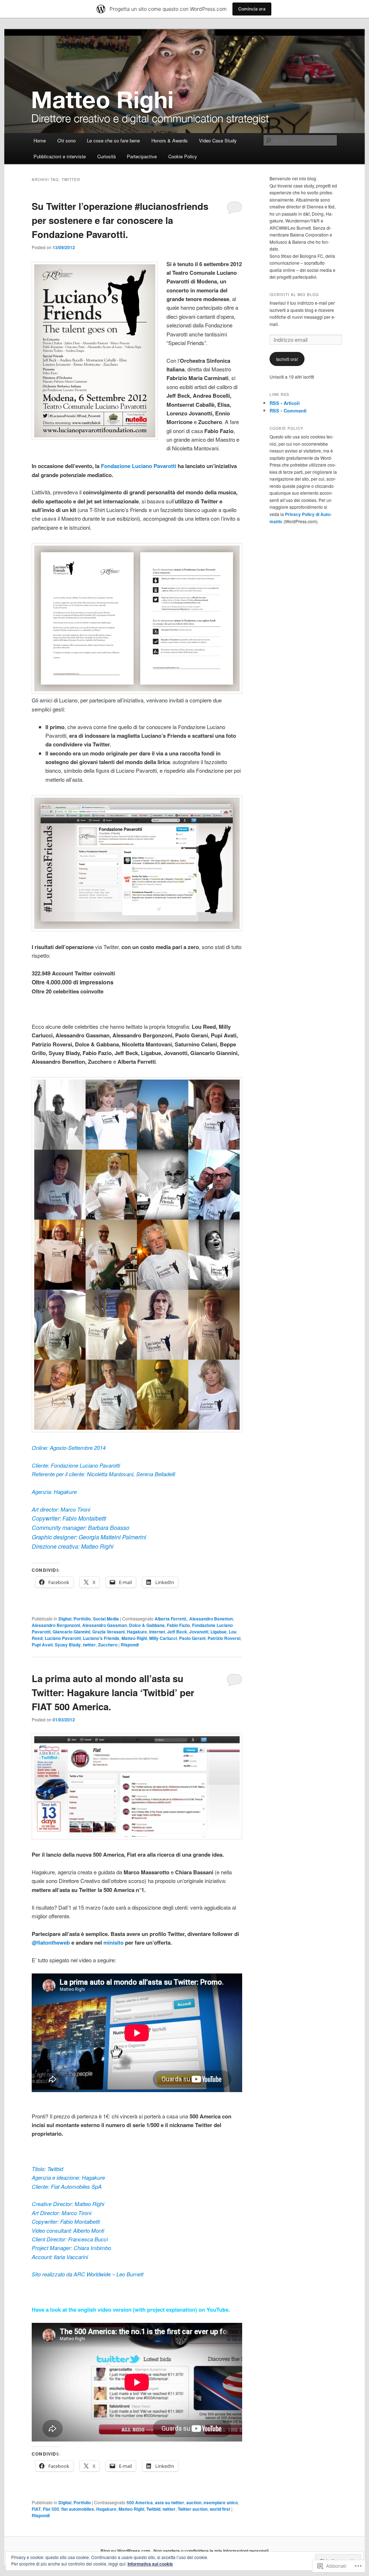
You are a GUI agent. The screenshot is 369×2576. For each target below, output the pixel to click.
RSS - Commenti (288, 411)
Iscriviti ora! (287, 359)
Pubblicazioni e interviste (60, 156)
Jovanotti (199, 1632)
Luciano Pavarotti (63, 1638)
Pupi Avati (42, 1645)
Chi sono (66, 140)
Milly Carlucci (163, 1638)
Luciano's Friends (101, 1638)
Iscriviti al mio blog (294, 295)
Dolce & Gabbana (147, 1625)
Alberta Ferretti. (171, 1619)
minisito (114, 1942)
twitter (89, 1645)
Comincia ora (252, 9)
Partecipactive (142, 156)
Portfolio (82, 1619)
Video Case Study (218, 140)
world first (220, 2509)
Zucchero (108, 1645)
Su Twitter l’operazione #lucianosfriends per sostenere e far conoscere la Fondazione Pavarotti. (120, 220)
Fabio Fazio (178, 1625)
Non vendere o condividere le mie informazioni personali (211, 2551)
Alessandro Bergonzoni (56, 1625)
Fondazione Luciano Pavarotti (139, 466)
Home (40, 140)
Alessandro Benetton (211, 1619)
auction (194, 2502)
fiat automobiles (78, 2509)
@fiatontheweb (51, 1942)
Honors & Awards (170, 140)
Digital (65, 1619)
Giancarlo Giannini (71, 1632)
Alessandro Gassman (105, 1625)
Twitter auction (193, 2509)
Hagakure (137, 1632)
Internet (157, 1632)
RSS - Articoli (285, 403)
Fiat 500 (51, 2509)
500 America (140, 2502)
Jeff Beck (177, 1632)
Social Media (106, 1619)
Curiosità (106, 156)
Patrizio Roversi (224, 1638)
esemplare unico (221, 2502)
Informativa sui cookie (150, 2564)
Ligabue (219, 1632)
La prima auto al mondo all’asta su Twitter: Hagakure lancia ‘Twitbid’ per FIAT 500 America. (113, 1692)
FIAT (36, 2509)
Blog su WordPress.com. (126, 2551)
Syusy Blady (68, 1645)
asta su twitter (170, 2502)
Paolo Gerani (192, 1638)
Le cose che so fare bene (113, 140)
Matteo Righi (134, 1638)
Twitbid (153, 2509)
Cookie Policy (183, 156)
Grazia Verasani (108, 1632)
